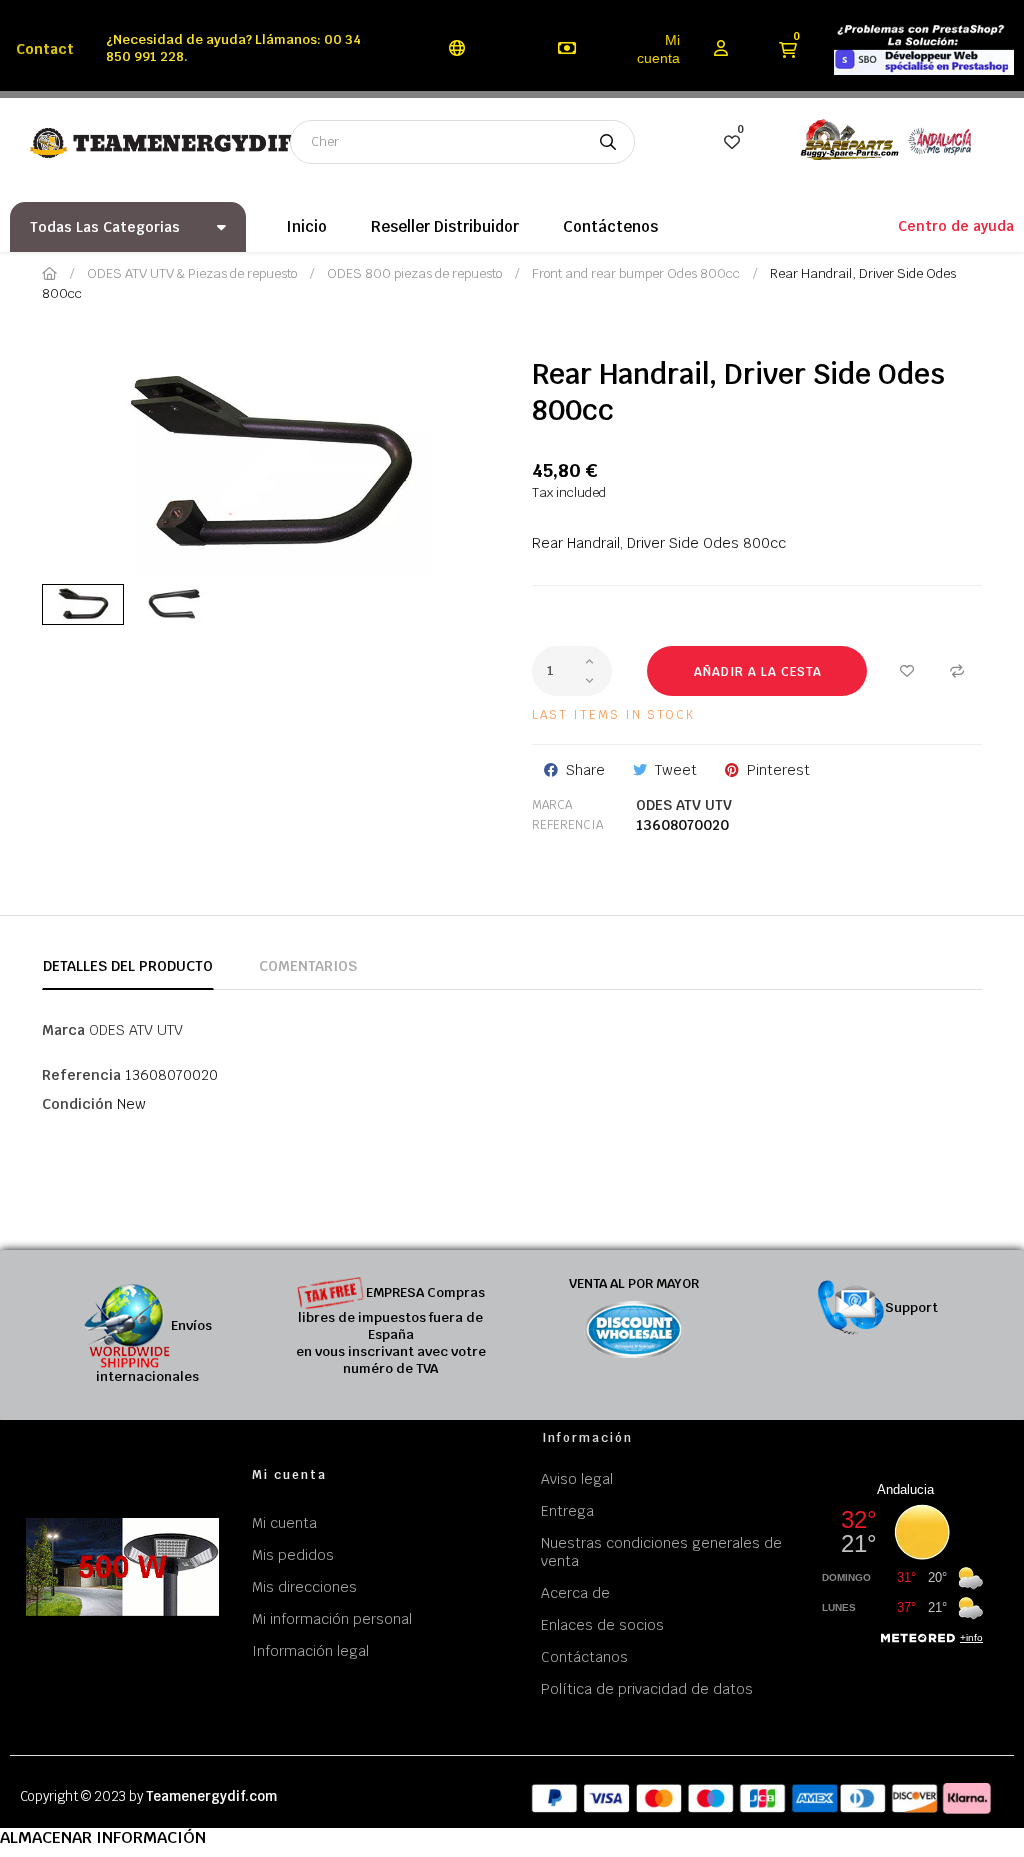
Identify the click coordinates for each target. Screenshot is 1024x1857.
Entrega (567, 1511)
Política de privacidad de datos (647, 1689)
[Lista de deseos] (907, 671)
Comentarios (308, 966)
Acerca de (575, 1593)
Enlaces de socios (602, 1625)
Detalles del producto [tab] (128, 966)
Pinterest (778, 770)
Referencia (567, 825)
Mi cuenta (658, 49)
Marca (552, 805)
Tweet (676, 770)
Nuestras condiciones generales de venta (661, 1552)
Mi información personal (332, 1619)
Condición (77, 1104)
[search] (608, 142)
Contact (45, 49)
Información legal (310, 1651)
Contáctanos (584, 1657)
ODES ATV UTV (684, 805)
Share (585, 770)
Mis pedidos (293, 1555)
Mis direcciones (304, 1587)
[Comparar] (957, 671)
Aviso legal (577, 1479)
